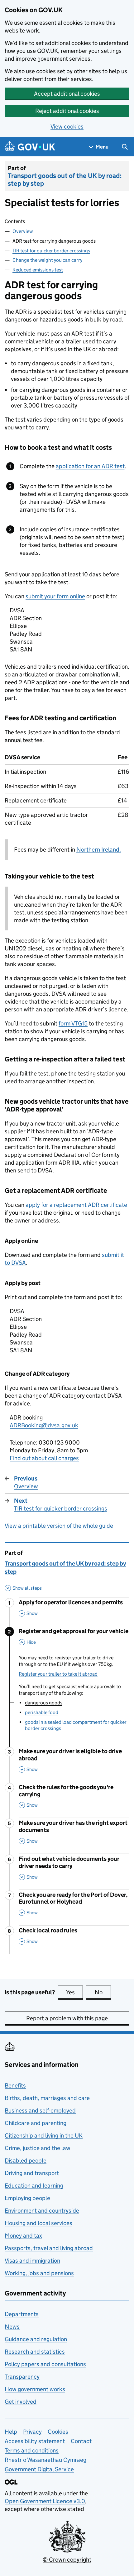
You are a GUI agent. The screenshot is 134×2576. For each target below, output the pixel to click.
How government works (35, 2389)
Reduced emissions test (38, 270)
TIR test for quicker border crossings (51, 251)
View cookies (67, 127)
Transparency (22, 2377)
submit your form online (55, 596)
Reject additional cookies (67, 111)
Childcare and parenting (36, 2123)
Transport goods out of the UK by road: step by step (65, 180)
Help (11, 2432)
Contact (81, 2441)
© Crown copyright (67, 2560)
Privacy (32, 2432)
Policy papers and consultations (45, 2364)
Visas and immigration (32, 2261)
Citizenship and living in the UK (44, 2136)
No (103, 1992)
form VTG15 (73, 1023)
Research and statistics (35, 2352)
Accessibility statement (35, 2441)
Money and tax (23, 2236)
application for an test (90, 466)
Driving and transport (32, 2173)
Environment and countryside (42, 2211)
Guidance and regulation (36, 2339)
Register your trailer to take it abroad (58, 1674)
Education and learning (34, 2186)
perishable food (42, 1712)
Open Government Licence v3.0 (45, 2501)
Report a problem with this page (67, 2018)
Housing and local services (38, 2223)
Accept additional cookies (67, 94)
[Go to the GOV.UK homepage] (30, 147)
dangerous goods (44, 1703)
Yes (74, 1992)
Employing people (27, 2198)
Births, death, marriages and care (47, 2098)
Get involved (21, 2402)
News (12, 2327)
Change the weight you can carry (47, 260)
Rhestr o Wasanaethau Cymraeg (45, 2460)
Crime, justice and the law (38, 2148)
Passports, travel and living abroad (49, 2248)
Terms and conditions (32, 2450)
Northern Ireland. (99, 850)
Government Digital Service (39, 2469)
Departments (22, 2314)
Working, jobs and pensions (39, 2273)
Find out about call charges (44, 1458)
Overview (23, 231)
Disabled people (26, 2161)
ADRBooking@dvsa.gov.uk (44, 1425)
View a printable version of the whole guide (59, 1526)
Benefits (15, 2085)
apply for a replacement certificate (76, 1205)
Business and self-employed (40, 2110)
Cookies (58, 2432)
